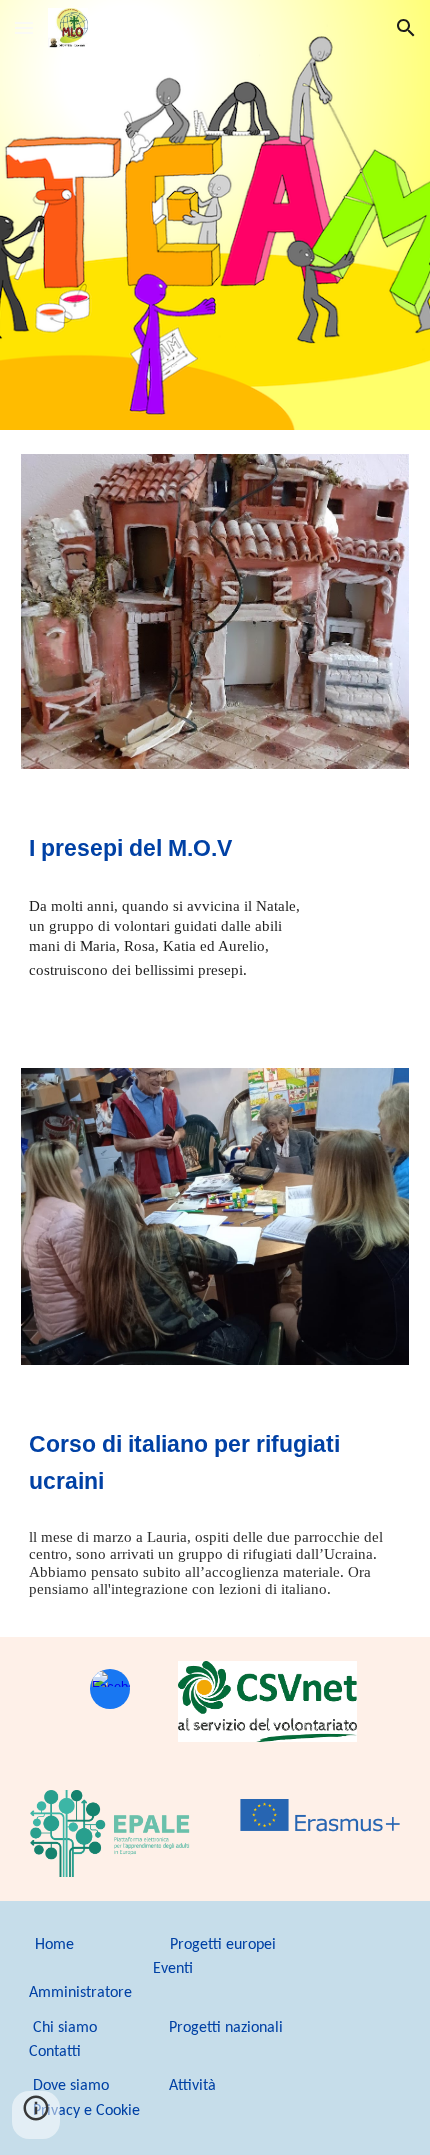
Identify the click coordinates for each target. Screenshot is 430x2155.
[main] (215, 849)
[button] (24, 27)
